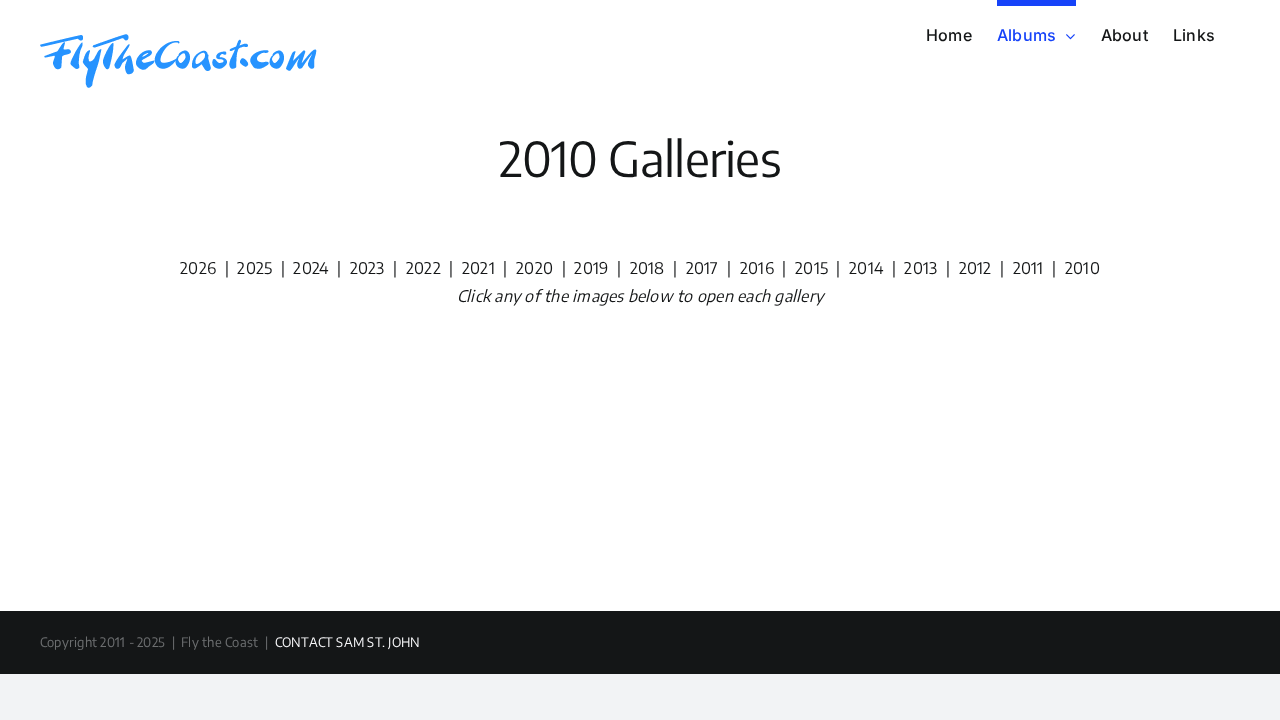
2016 (757, 268)
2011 (1028, 268)
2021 (478, 268)
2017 (702, 268)
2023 (367, 268)
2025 (254, 268)
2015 (809, 268)
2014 (866, 268)
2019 (591, 268)
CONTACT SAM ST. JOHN (348, 642)
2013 (920, 268)
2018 (647, 268)
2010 (1082, 268)
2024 (310, 268)
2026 (198, 268)
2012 (975, 268)
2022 (423, 268)
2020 (534, 268)
